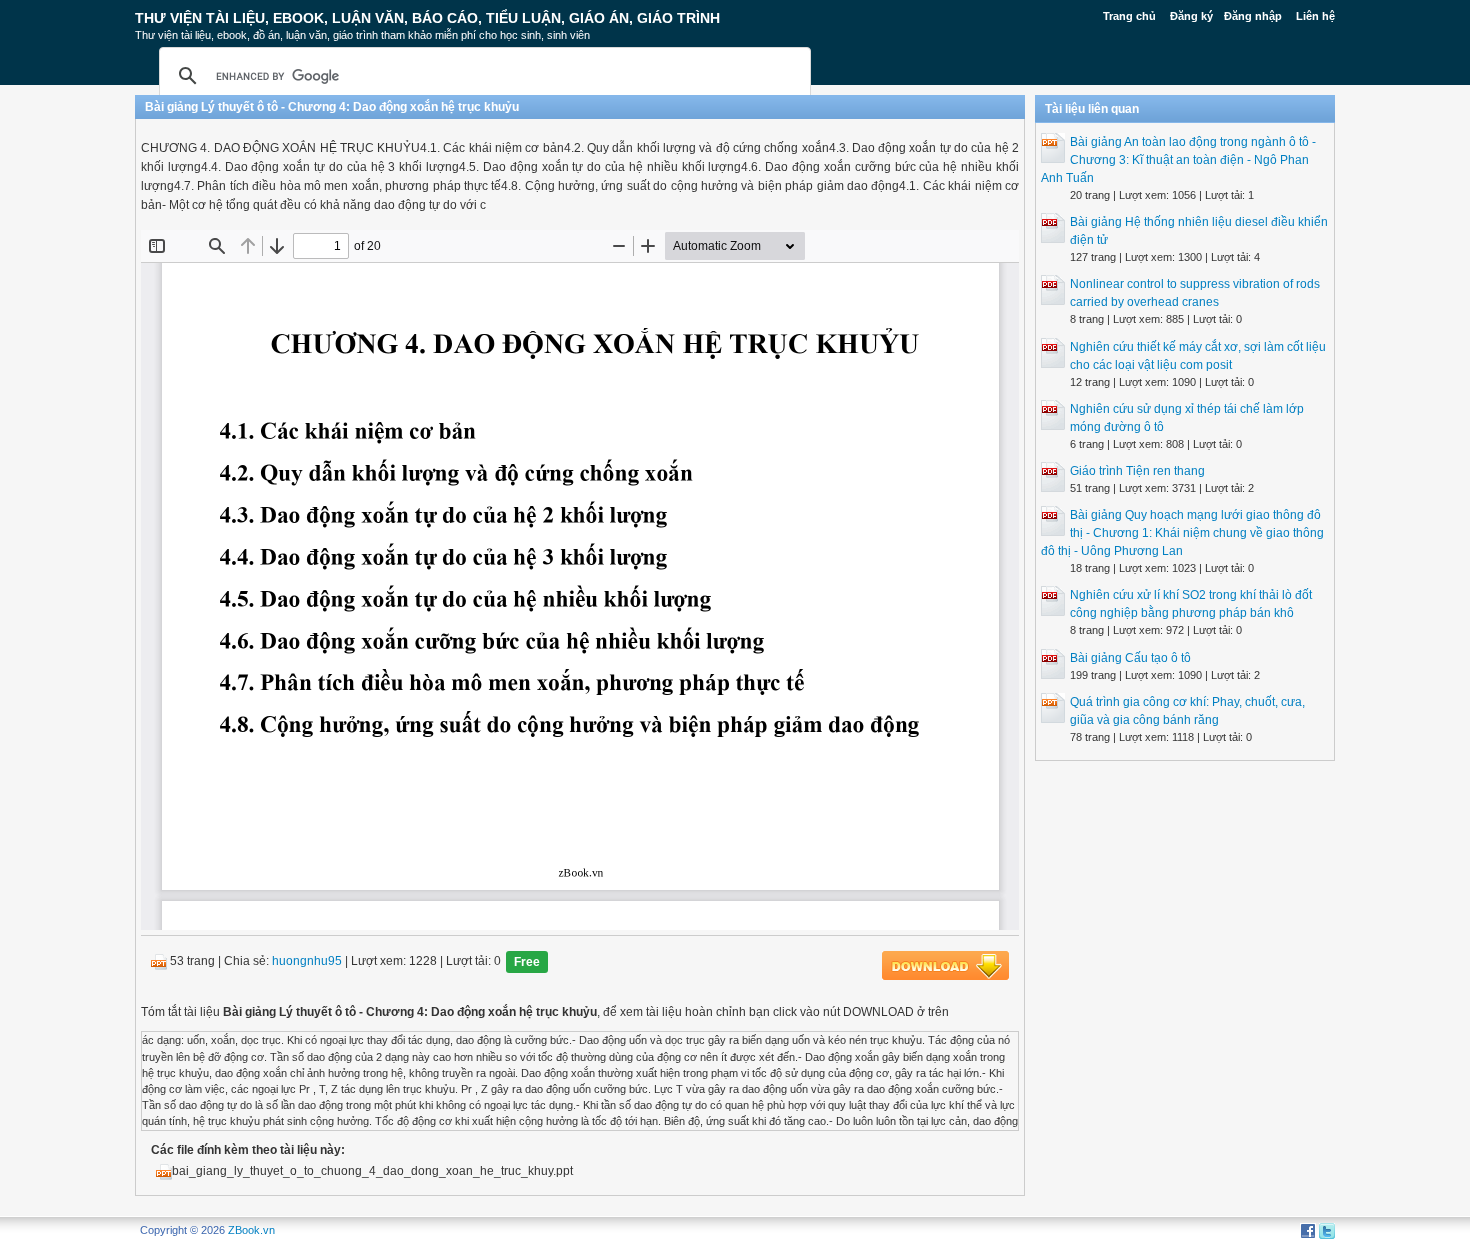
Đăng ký (1191, 16)
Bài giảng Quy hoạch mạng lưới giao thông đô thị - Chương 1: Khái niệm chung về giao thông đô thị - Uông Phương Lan (1182, 533)
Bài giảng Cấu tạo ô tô (1130, 658)
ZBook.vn (251, 1230)
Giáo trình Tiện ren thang (1137, 471)
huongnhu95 (307, 962)
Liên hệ (1315, 16)
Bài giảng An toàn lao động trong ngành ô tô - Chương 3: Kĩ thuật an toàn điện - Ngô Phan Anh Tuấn (1178, 160)
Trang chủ (1129, 16)
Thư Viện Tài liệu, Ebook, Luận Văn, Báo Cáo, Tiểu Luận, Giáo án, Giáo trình (427, 18)
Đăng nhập (1253, 16)
